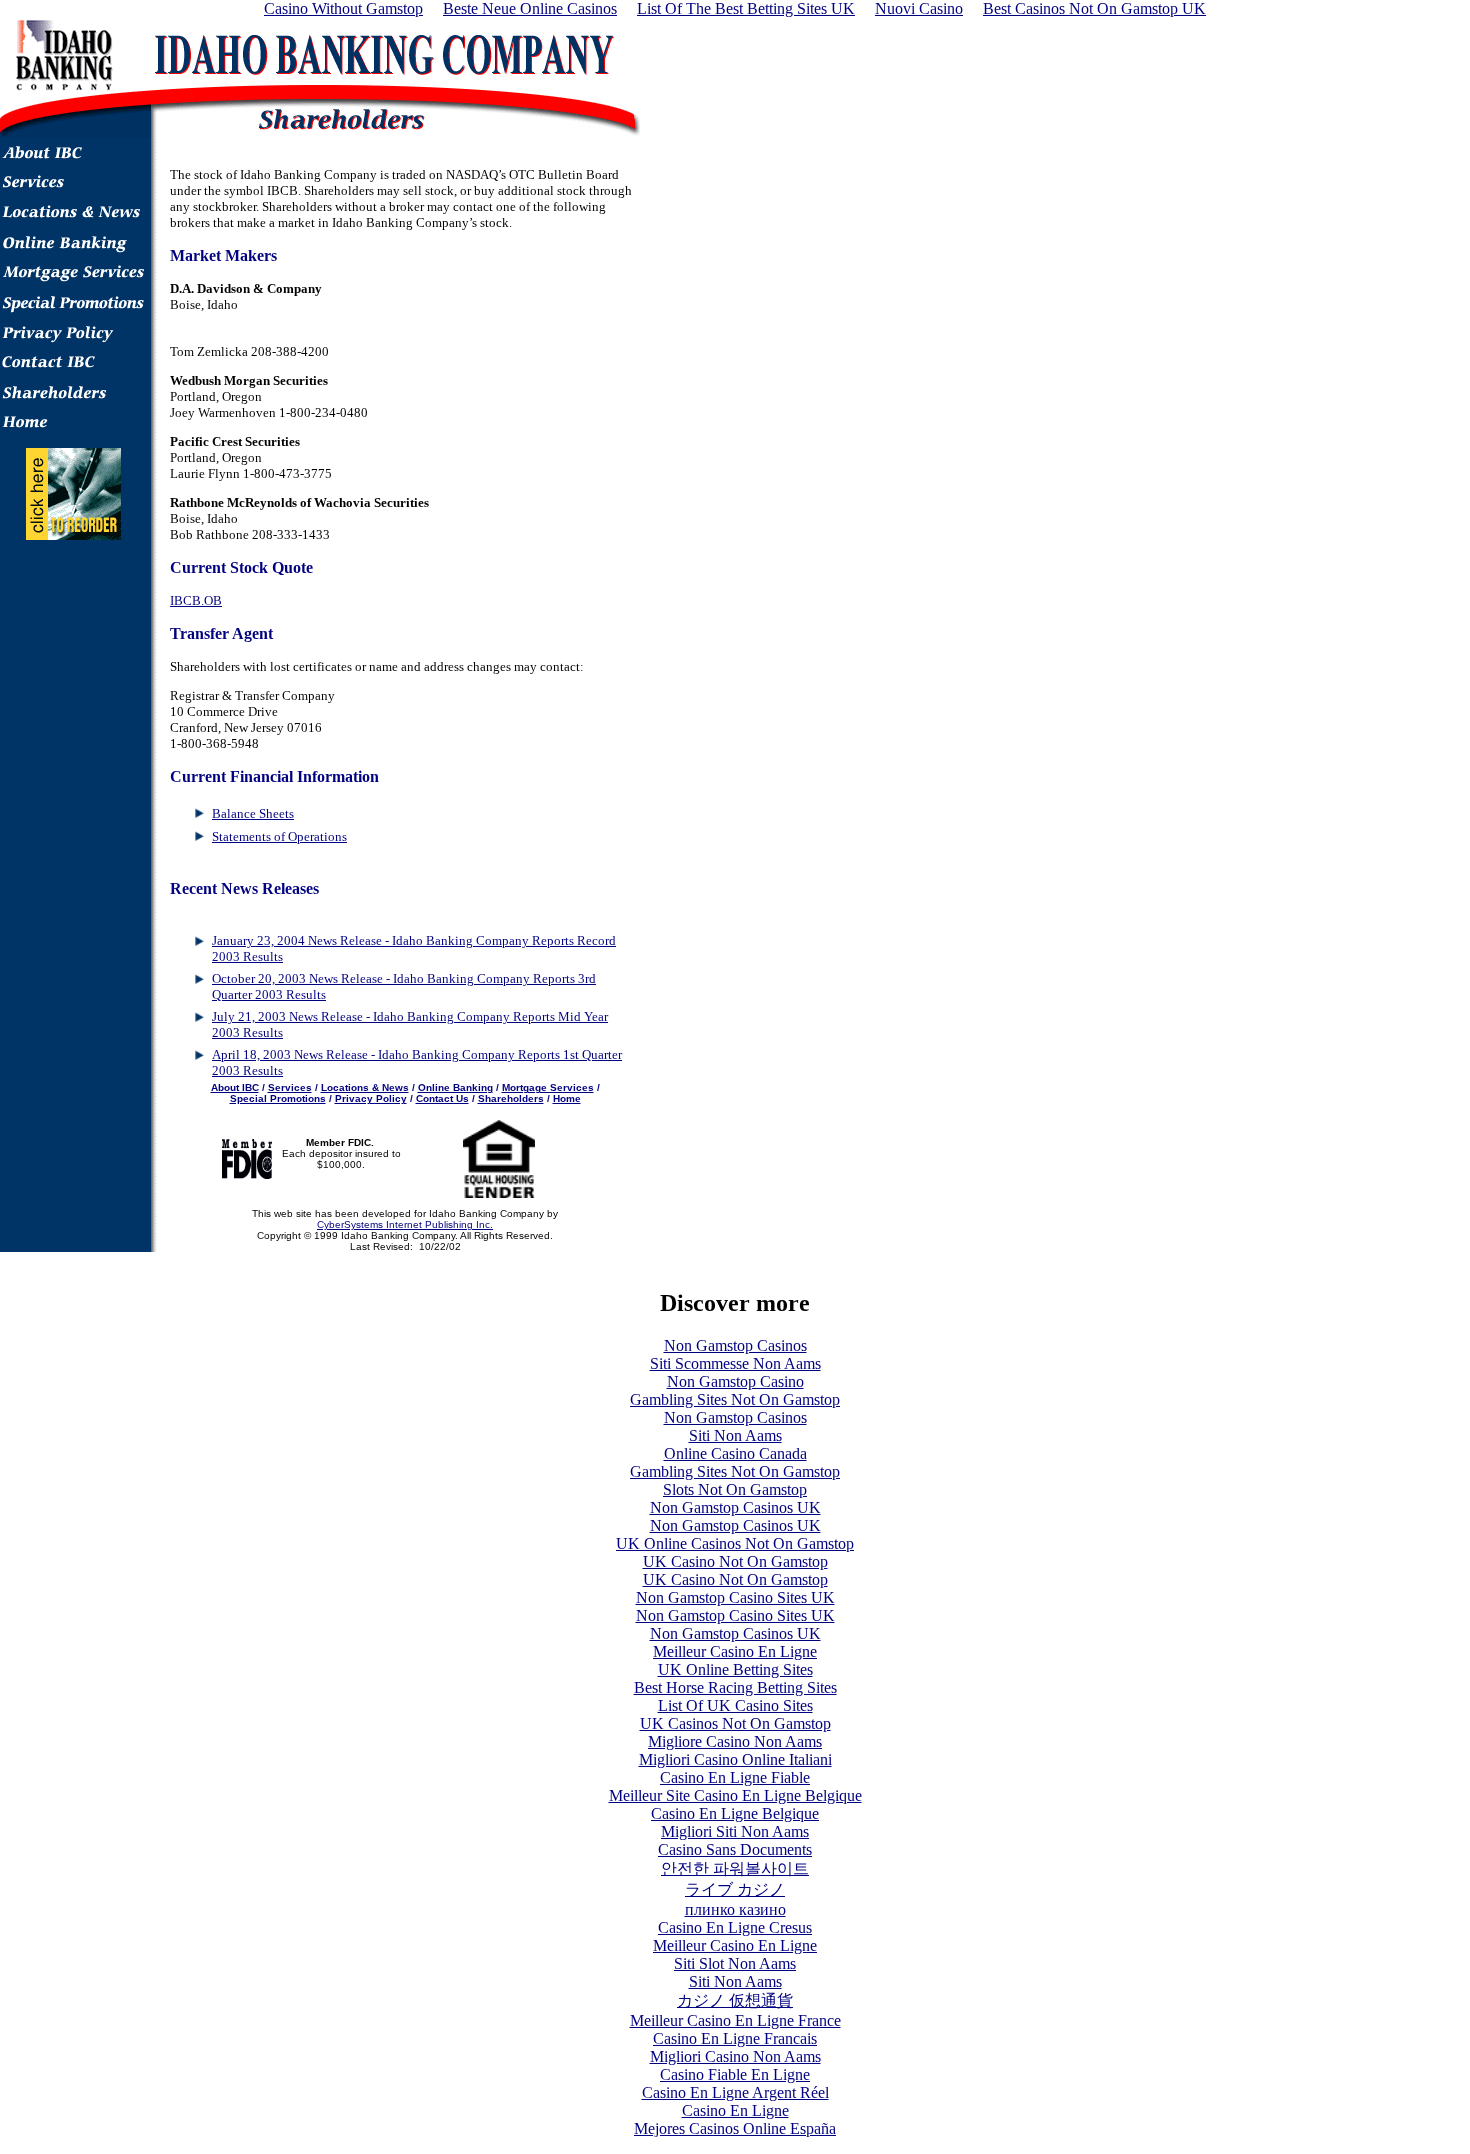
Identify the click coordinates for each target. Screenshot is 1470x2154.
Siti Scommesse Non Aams (735, 1363)
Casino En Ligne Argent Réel (735, 2092)
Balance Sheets (253, 813)
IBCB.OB (196, 600)
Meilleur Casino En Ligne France (735, 2020)
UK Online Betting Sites (735, 1669)
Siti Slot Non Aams (735, 1963)
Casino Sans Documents (735, 1849)
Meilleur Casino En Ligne (735, 1651)
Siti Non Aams (735, 1435)
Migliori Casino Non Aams (735, 2056)
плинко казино (735, 1909)
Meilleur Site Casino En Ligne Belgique (735, 1795)
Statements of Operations (279, 836)
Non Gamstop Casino (735, 1381)
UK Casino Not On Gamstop (735, 1561)
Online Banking (455, 1087)
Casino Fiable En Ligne (735, 2074)
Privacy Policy (371, 1098)
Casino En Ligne (735, 2110)
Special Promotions (278, 1098)
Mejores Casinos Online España (735, 2128)
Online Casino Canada (735, 1453)
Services (290, 1087)
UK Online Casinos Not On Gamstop (735, 1543)
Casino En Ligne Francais (735, 2038)
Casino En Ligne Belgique (735, 1813)
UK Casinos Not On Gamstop (735, 1723)
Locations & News (365, 1087)
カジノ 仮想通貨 (735, 2000)
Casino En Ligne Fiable (735, 1777)
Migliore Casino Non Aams (735, 1741)
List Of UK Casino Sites (735, 1705)
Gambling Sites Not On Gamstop (735, 1399)
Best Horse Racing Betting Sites (735, 1687)
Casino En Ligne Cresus (735, 1927)
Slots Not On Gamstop (735, 1489)
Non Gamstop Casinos (735, 1345)
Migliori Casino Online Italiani (735, 1759)
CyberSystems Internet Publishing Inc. (405, 1224)
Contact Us (442, 1098)
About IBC (235, 1087)
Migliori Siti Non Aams (735, 1831)
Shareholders (511, 1098)
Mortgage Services (548, 1087)
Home (567, 1098)
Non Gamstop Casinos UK (735, 1507)
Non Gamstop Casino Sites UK (735, 1597)
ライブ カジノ (735, 1889)
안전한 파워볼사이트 (735, 1868)
